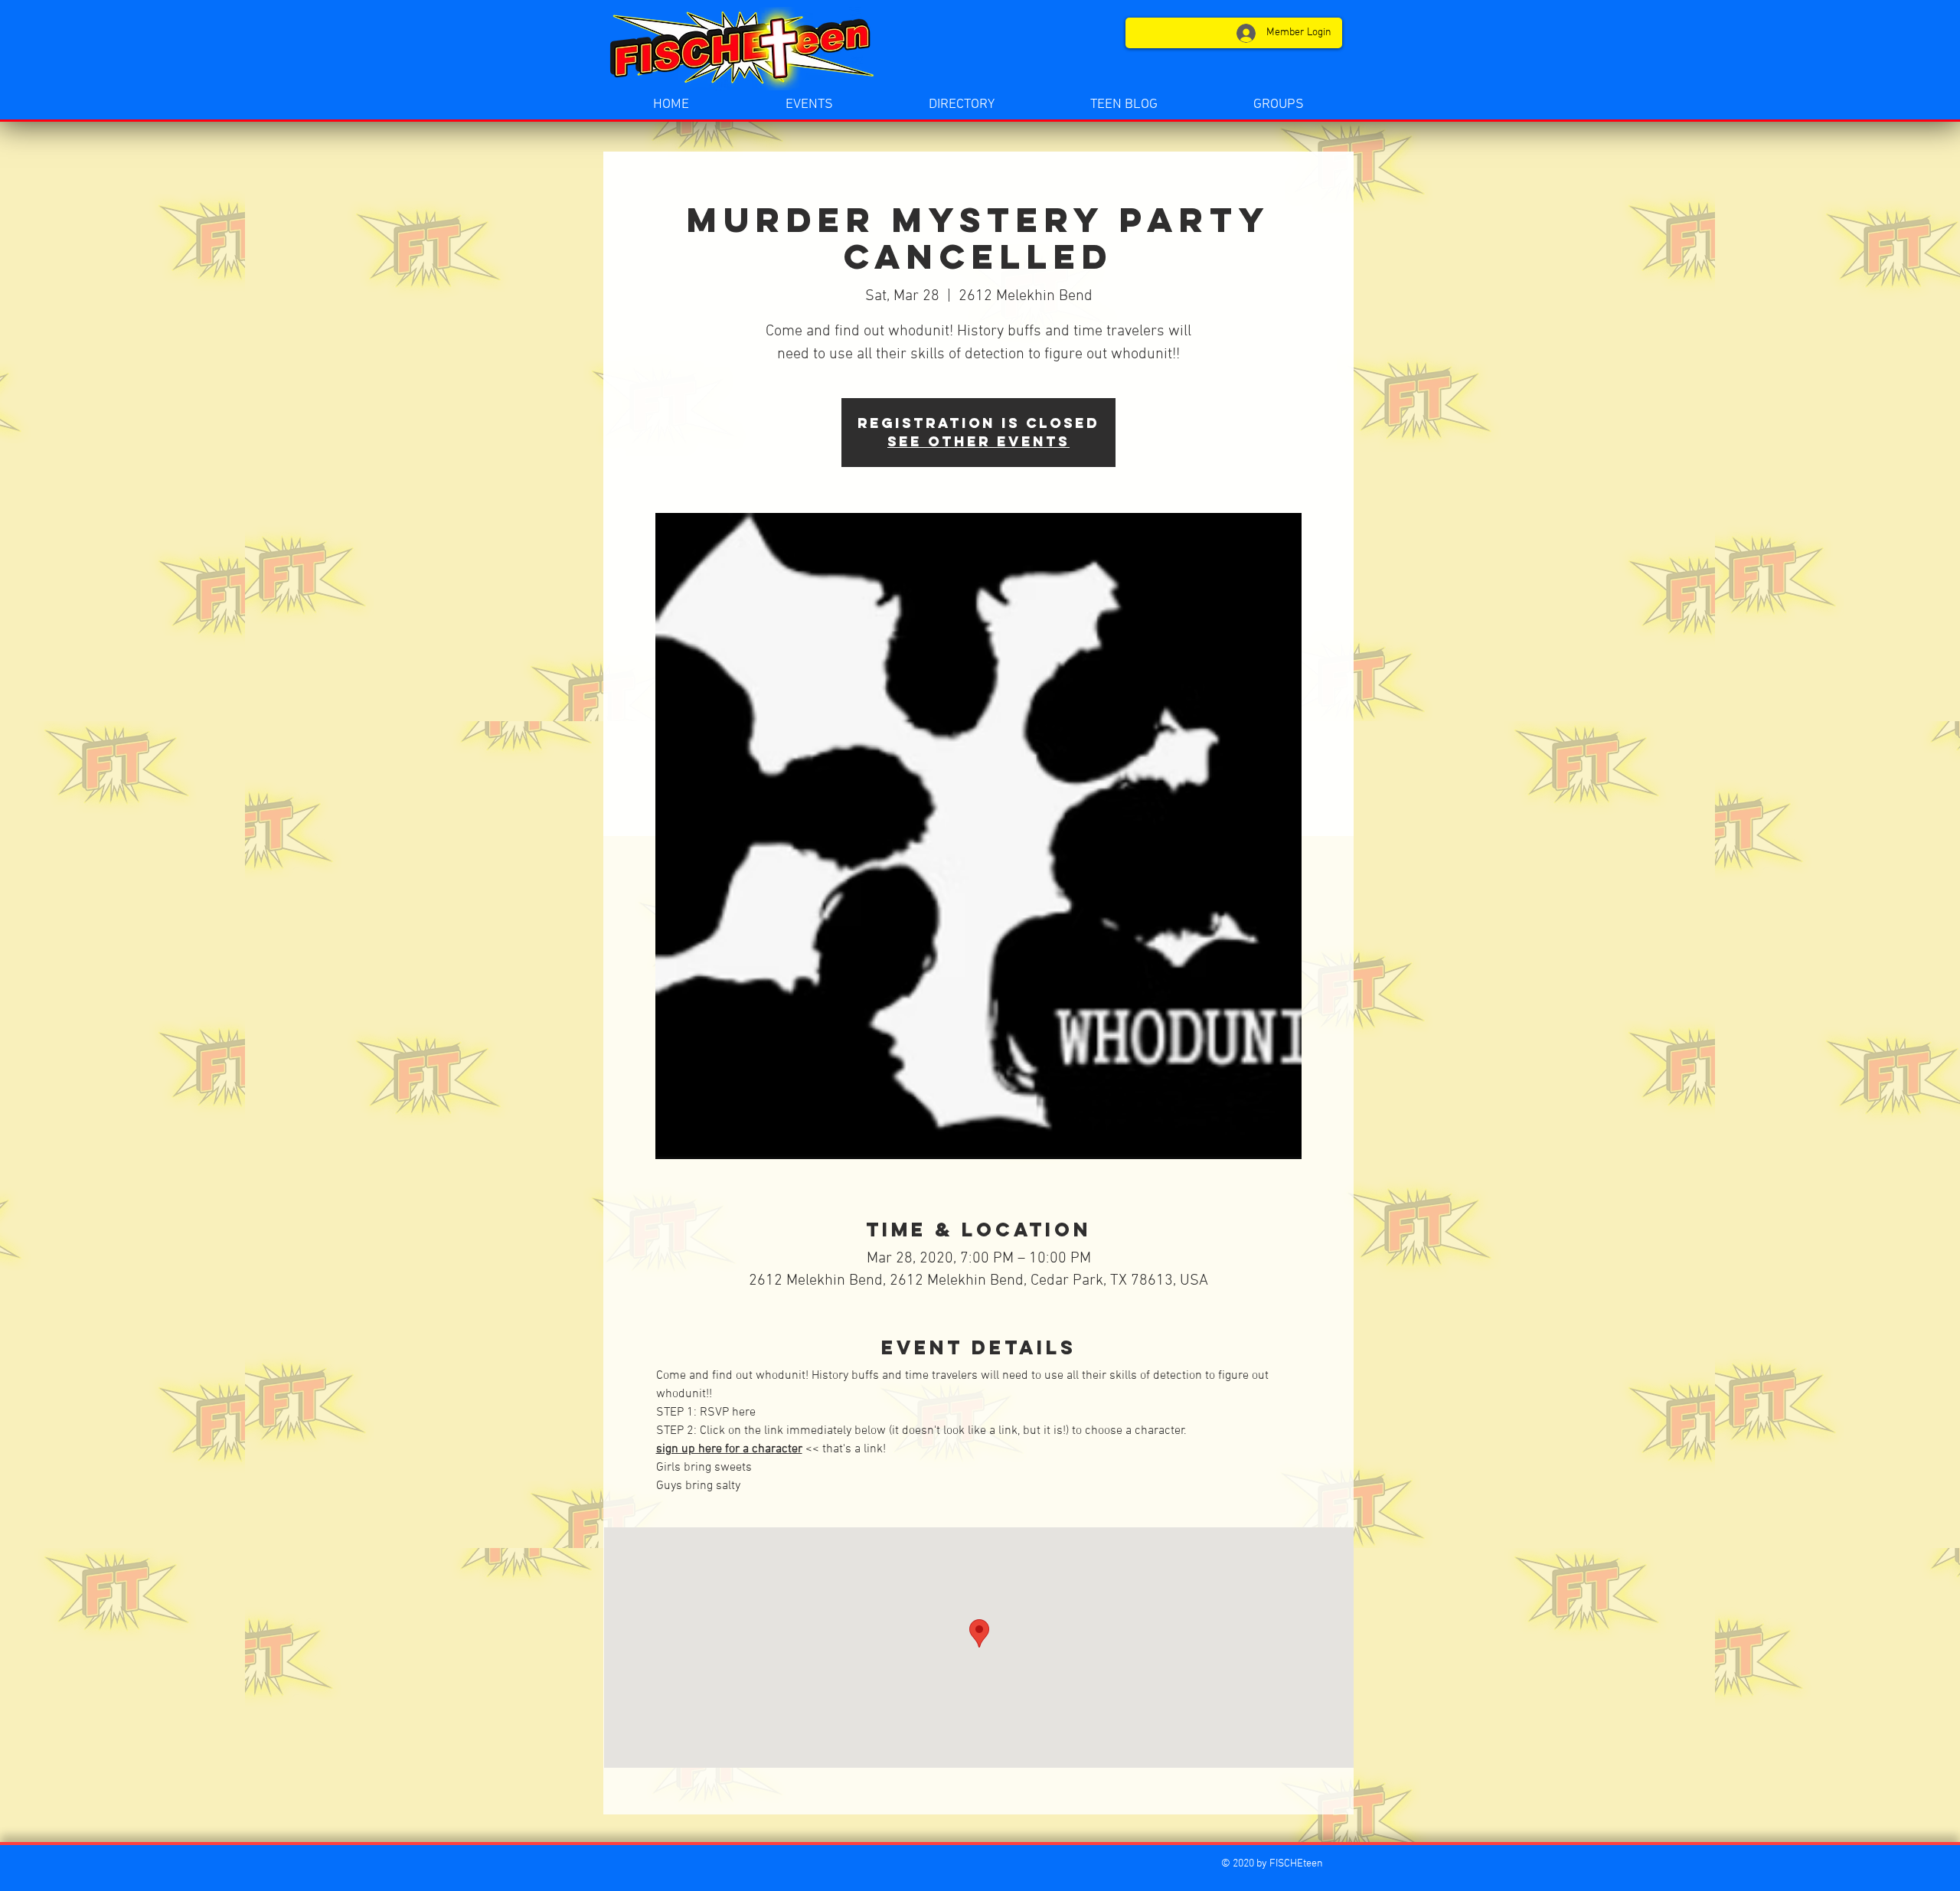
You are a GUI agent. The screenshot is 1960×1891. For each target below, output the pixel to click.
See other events (978, 441)
